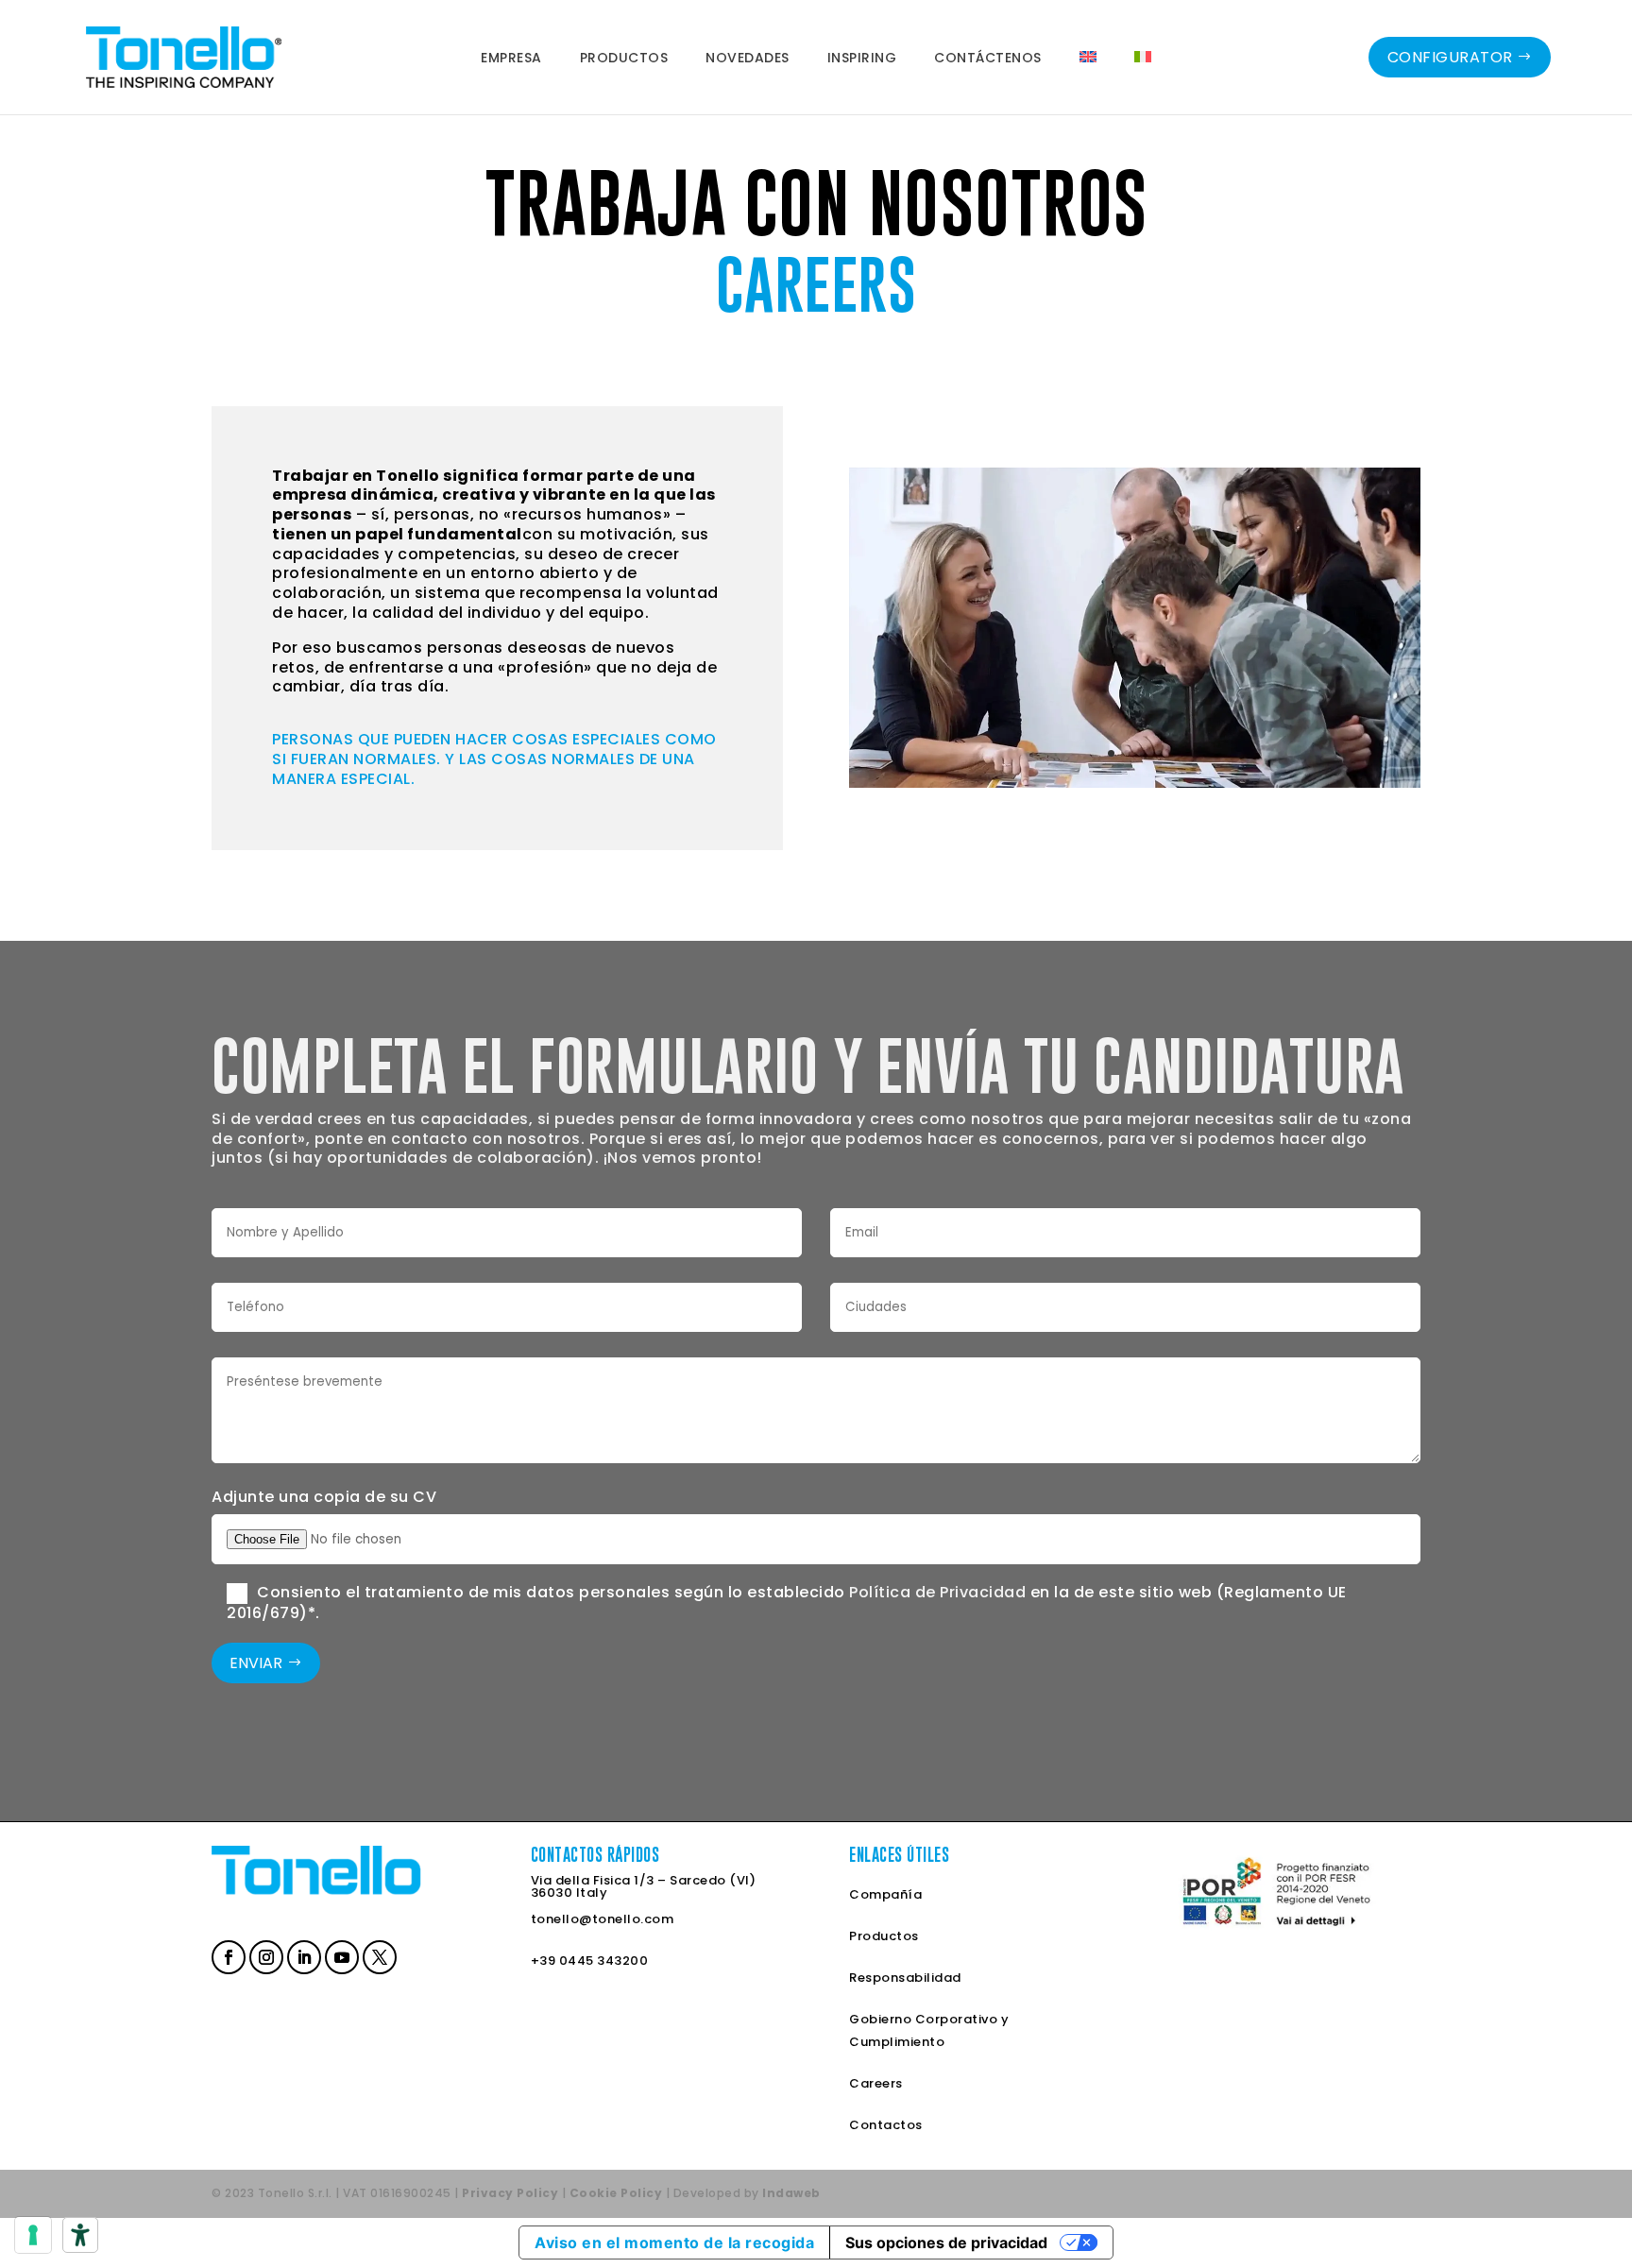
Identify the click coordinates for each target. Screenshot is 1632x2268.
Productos (884, 1936)
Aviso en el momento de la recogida (674, 2242)
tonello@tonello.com (603, 1919)
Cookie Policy (616, 2193)
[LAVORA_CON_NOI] (1135, 783)
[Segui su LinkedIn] (302, 1955)
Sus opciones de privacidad (946, 2242)
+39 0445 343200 (590, 1961)
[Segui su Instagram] (264, 1955)
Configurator (1450, 57)
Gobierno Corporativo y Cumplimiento (929, 2030)
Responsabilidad (905, 1978)
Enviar (256, 1663)
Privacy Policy (510, 2193)
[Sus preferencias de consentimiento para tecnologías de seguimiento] (33, 2235)
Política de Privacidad (937, 1592)
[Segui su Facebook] (227, 1955)
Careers (876, 2083)
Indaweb (791, 2193)
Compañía (885, 1894)
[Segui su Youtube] (340, 1955)
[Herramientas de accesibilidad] (80, 2235)
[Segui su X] (378, 1955)
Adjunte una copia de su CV (324, 1497)
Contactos (886, 2125)
